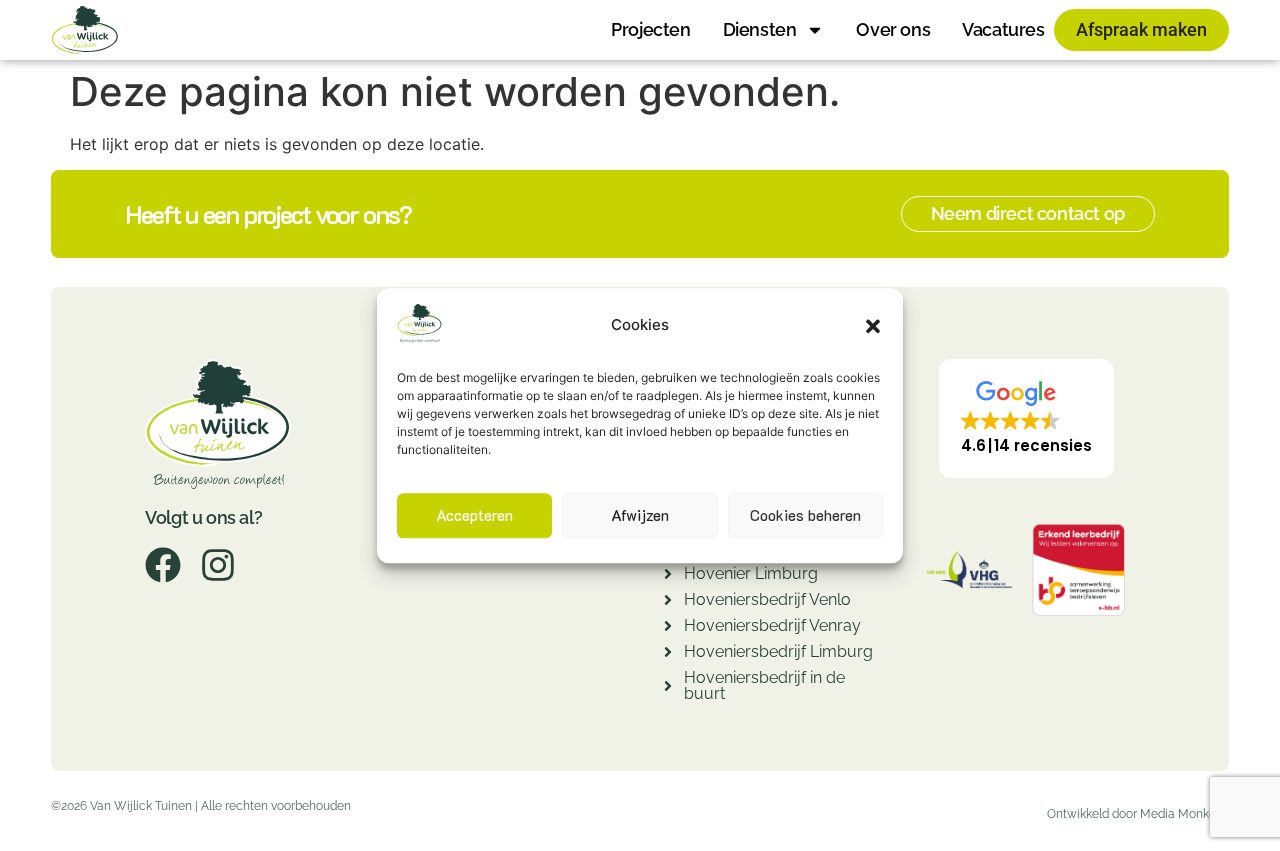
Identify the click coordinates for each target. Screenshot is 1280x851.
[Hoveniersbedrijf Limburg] (668, 654)
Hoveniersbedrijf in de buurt (764, 685)
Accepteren (474, 516)
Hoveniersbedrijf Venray (772, 625)
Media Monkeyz (1184, 814)
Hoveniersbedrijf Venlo (767, 599)
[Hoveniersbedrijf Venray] (668, 628)
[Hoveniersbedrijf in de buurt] (668, 688)
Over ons (893, 29)
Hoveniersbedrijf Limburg (778, 651)
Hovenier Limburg (751, 573)
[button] (873, 326)
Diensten (760, 29)
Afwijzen (640, 516)
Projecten (650, 29)
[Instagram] (218, 565)
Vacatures (1003, 29)
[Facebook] (163, 565)
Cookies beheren (805, 516)
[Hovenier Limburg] (668, 576)
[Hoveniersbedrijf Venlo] (668, 602)
